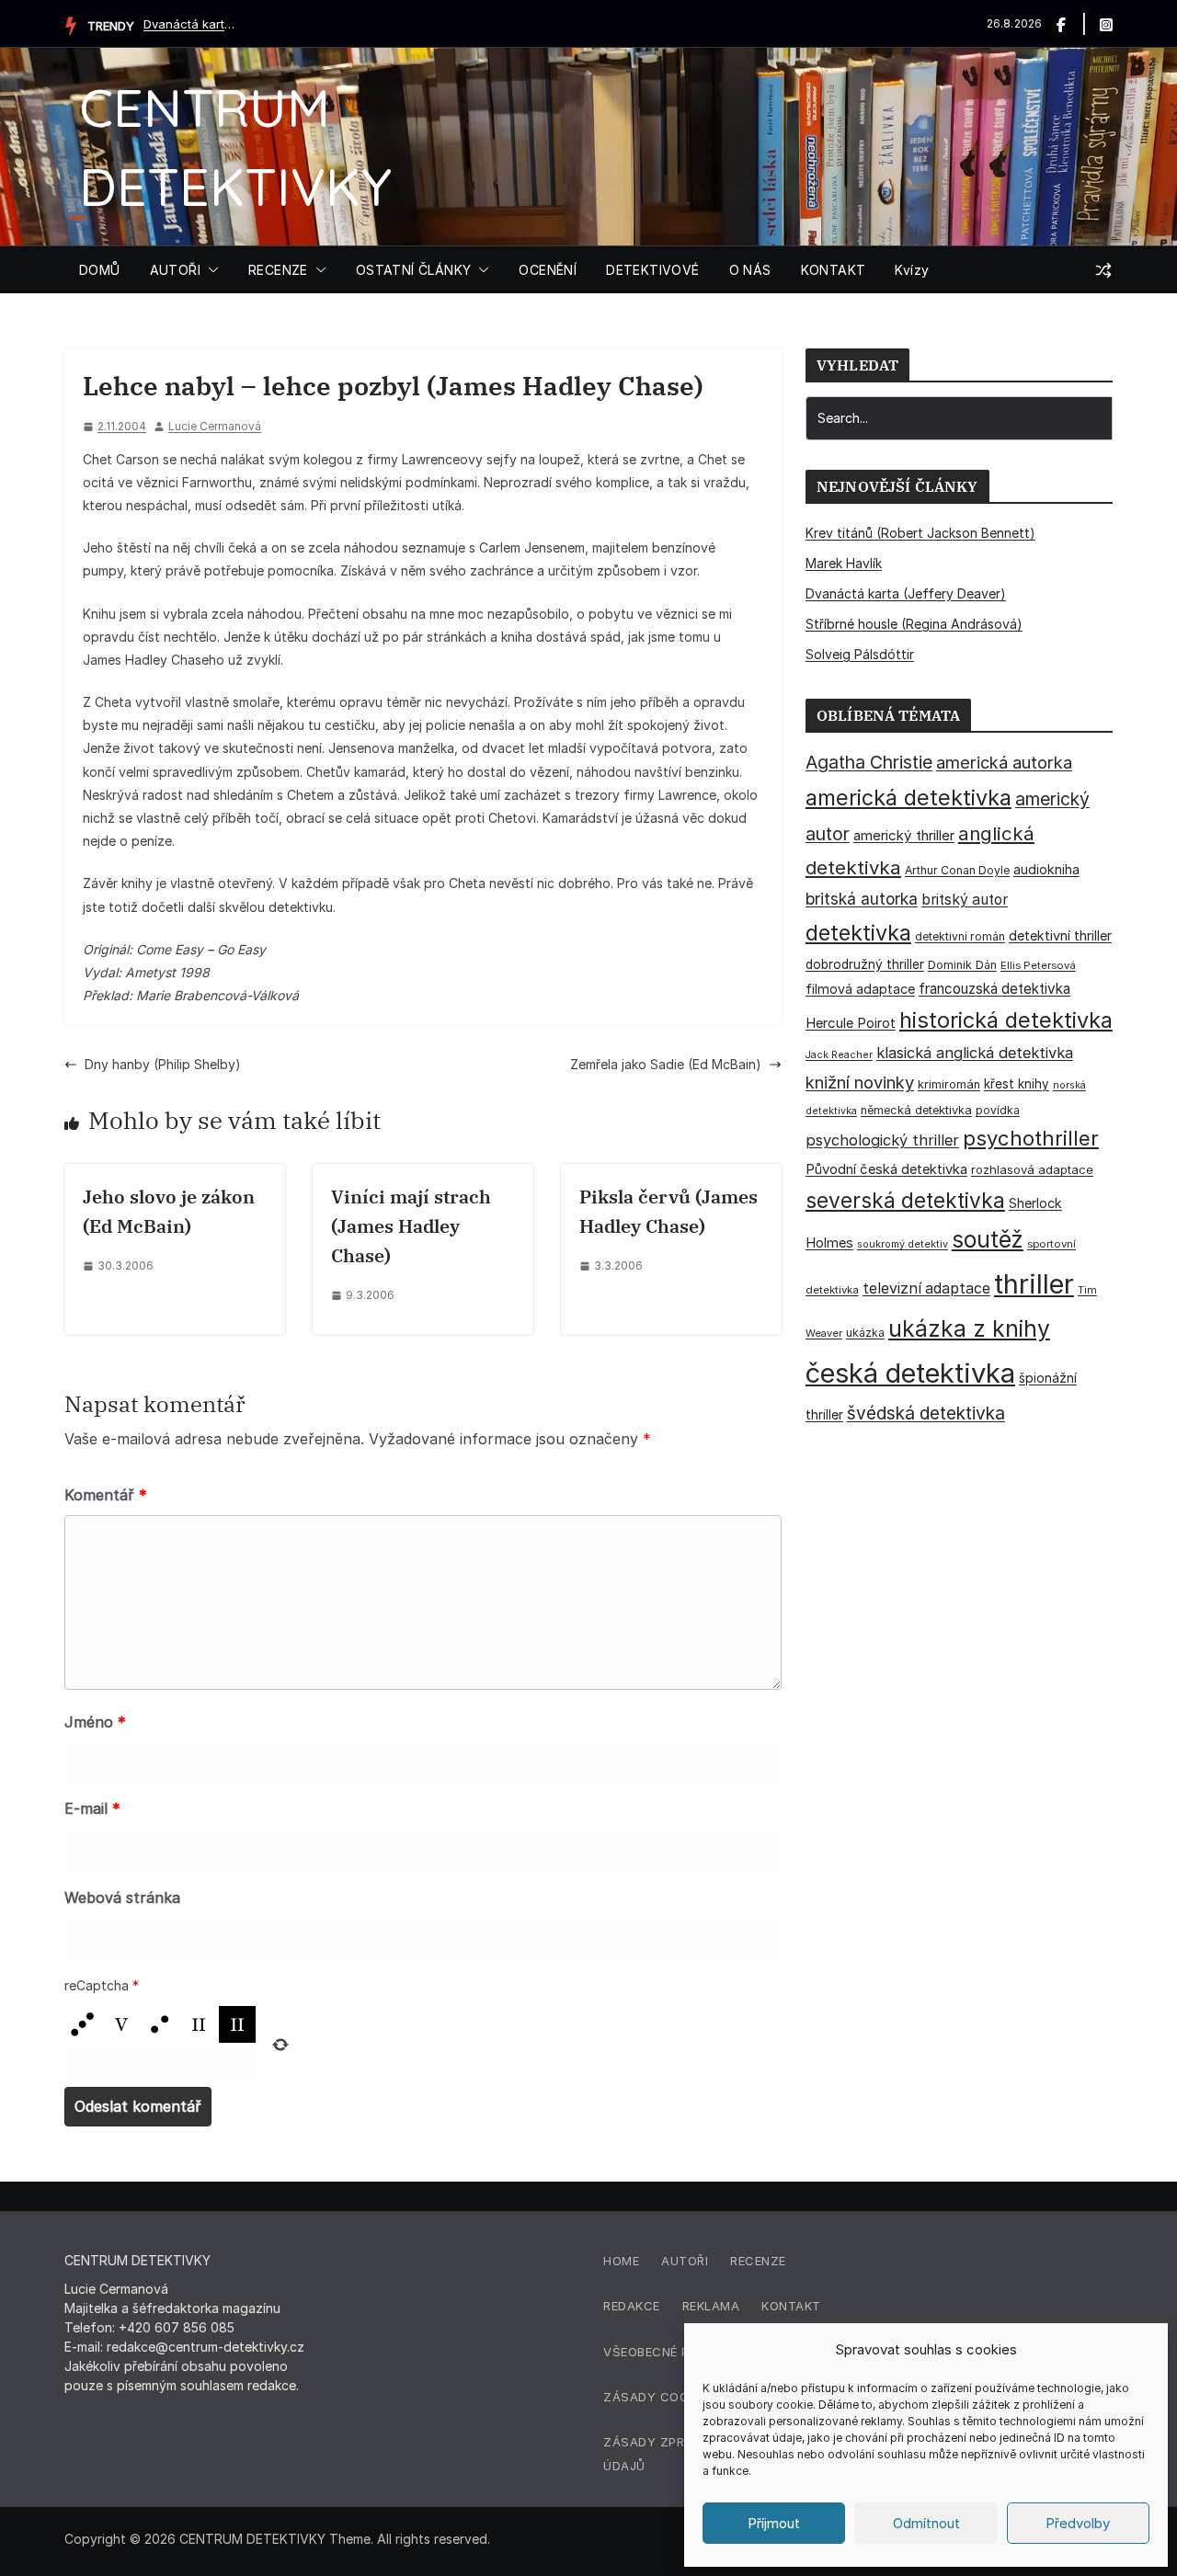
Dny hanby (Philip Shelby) (163, 1064)
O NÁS (750, 270)
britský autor (965, 900)
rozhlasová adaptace (1032, 1169)
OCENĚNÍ (548, 270)
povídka (998, 1110)
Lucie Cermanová (215, 426)
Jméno (95, 1722)
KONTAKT (834, 270)
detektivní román (960, 936)
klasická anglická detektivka (975, 1053)
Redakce (632, 2306)
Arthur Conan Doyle (957, 870)
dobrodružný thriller (865, 964)
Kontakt (791, 2306)
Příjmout (774, 2523)
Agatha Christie (869, 762)
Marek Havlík (844, 563)
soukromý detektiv (903, 1244)
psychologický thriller (882, 1140)
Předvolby (1078, 2523)
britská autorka (862, 899)
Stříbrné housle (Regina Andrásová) (914, 624)
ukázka (865, 1333)
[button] (210, 270)
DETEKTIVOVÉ (652, 270)
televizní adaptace (926, 1288)
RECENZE (278, 270)
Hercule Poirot (851, 1023)
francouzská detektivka (994, 989)
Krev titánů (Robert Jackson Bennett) (920, 533)
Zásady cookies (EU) (674, 2397)
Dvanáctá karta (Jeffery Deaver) (189, 24)
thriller (1034, 1284)
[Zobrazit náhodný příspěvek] (1103, 270)
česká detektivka (910, 1373)
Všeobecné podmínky (675, 2352)
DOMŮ (100, 270)
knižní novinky (860, 1082)
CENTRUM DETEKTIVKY (252, 2539)
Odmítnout (926, 2523)
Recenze (758, 2261)
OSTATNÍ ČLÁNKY (414, 270)
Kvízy (912, 270)
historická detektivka (1006, 1020)
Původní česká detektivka (886, 1169)
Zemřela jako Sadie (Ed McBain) (666, 1064)
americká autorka (1004, 762)
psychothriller (1031, 1138)
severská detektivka (905, 1200)
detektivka (858, 933)
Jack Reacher (839, 1055)
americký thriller (904, 835)
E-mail (92, 1808)
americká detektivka (908, 798)
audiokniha (1046, 869)
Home (621, 2261)
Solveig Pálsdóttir (860, 654)
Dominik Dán (962, 965)
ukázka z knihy (969, 1328)
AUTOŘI (175, 270)
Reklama (711, 2306)
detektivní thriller (1060, 935)
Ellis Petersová (1038, 965)
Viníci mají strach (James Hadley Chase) (411, 1226)
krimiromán (949, 1084)
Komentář (106, 1495)
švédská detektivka (926, 1413)
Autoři (685, 2261)
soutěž (988, 1239)
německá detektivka (916, 1110)
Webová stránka (122, 1898)
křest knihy (1017, 1084)
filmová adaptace (860, 989)
